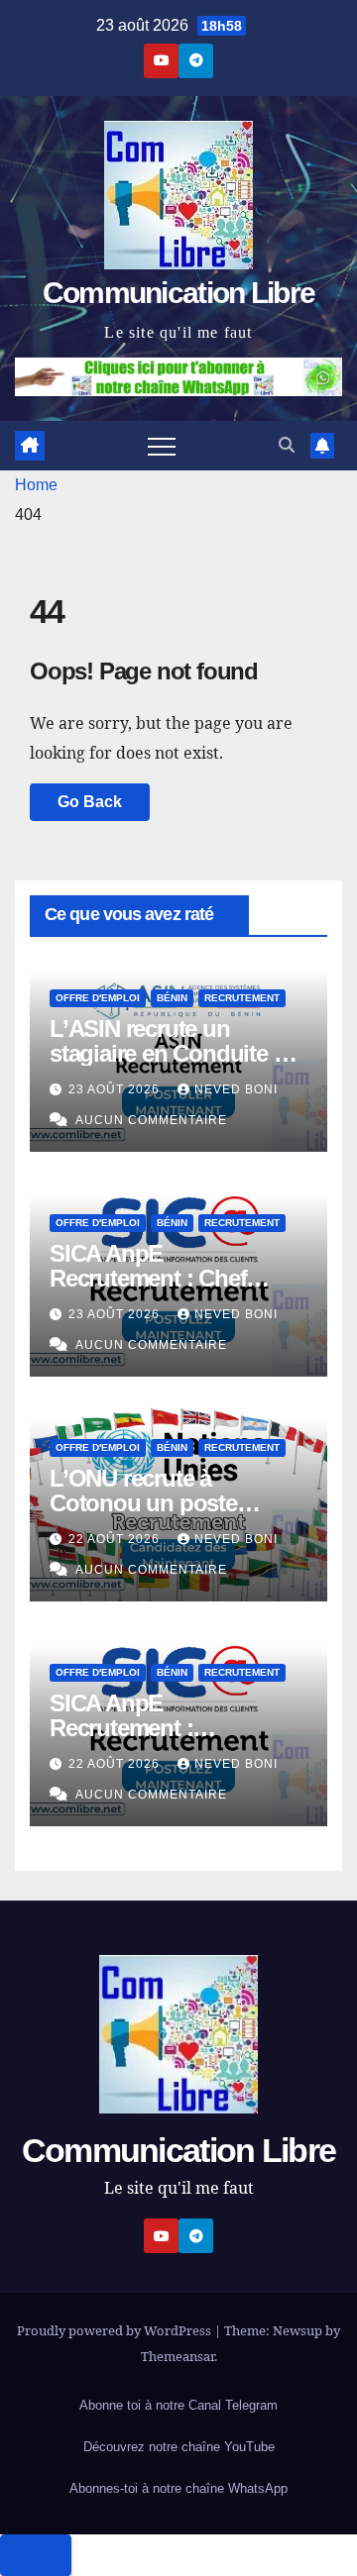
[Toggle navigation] (162, 446)
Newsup (297, 2330)
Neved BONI (236, 1089)
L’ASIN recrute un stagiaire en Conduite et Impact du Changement (171, 1053)
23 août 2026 (116, 1089)
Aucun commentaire (151, 1120)
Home (36, 485)
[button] (287, 445)
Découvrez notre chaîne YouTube (179, 2447)
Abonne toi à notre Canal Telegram (178, 2405)
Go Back (90, 802)
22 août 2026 (116, 1539)
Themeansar (178, 2356)
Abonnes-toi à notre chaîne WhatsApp (178, 2488)
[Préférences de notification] (36, 2555)
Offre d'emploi (98, 998)
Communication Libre (179, 293)
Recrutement (242, 998)
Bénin (172, 998)
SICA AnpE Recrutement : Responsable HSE (142, 1728)
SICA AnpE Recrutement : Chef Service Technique (148, 1278)
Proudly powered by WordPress (116, 2330)
